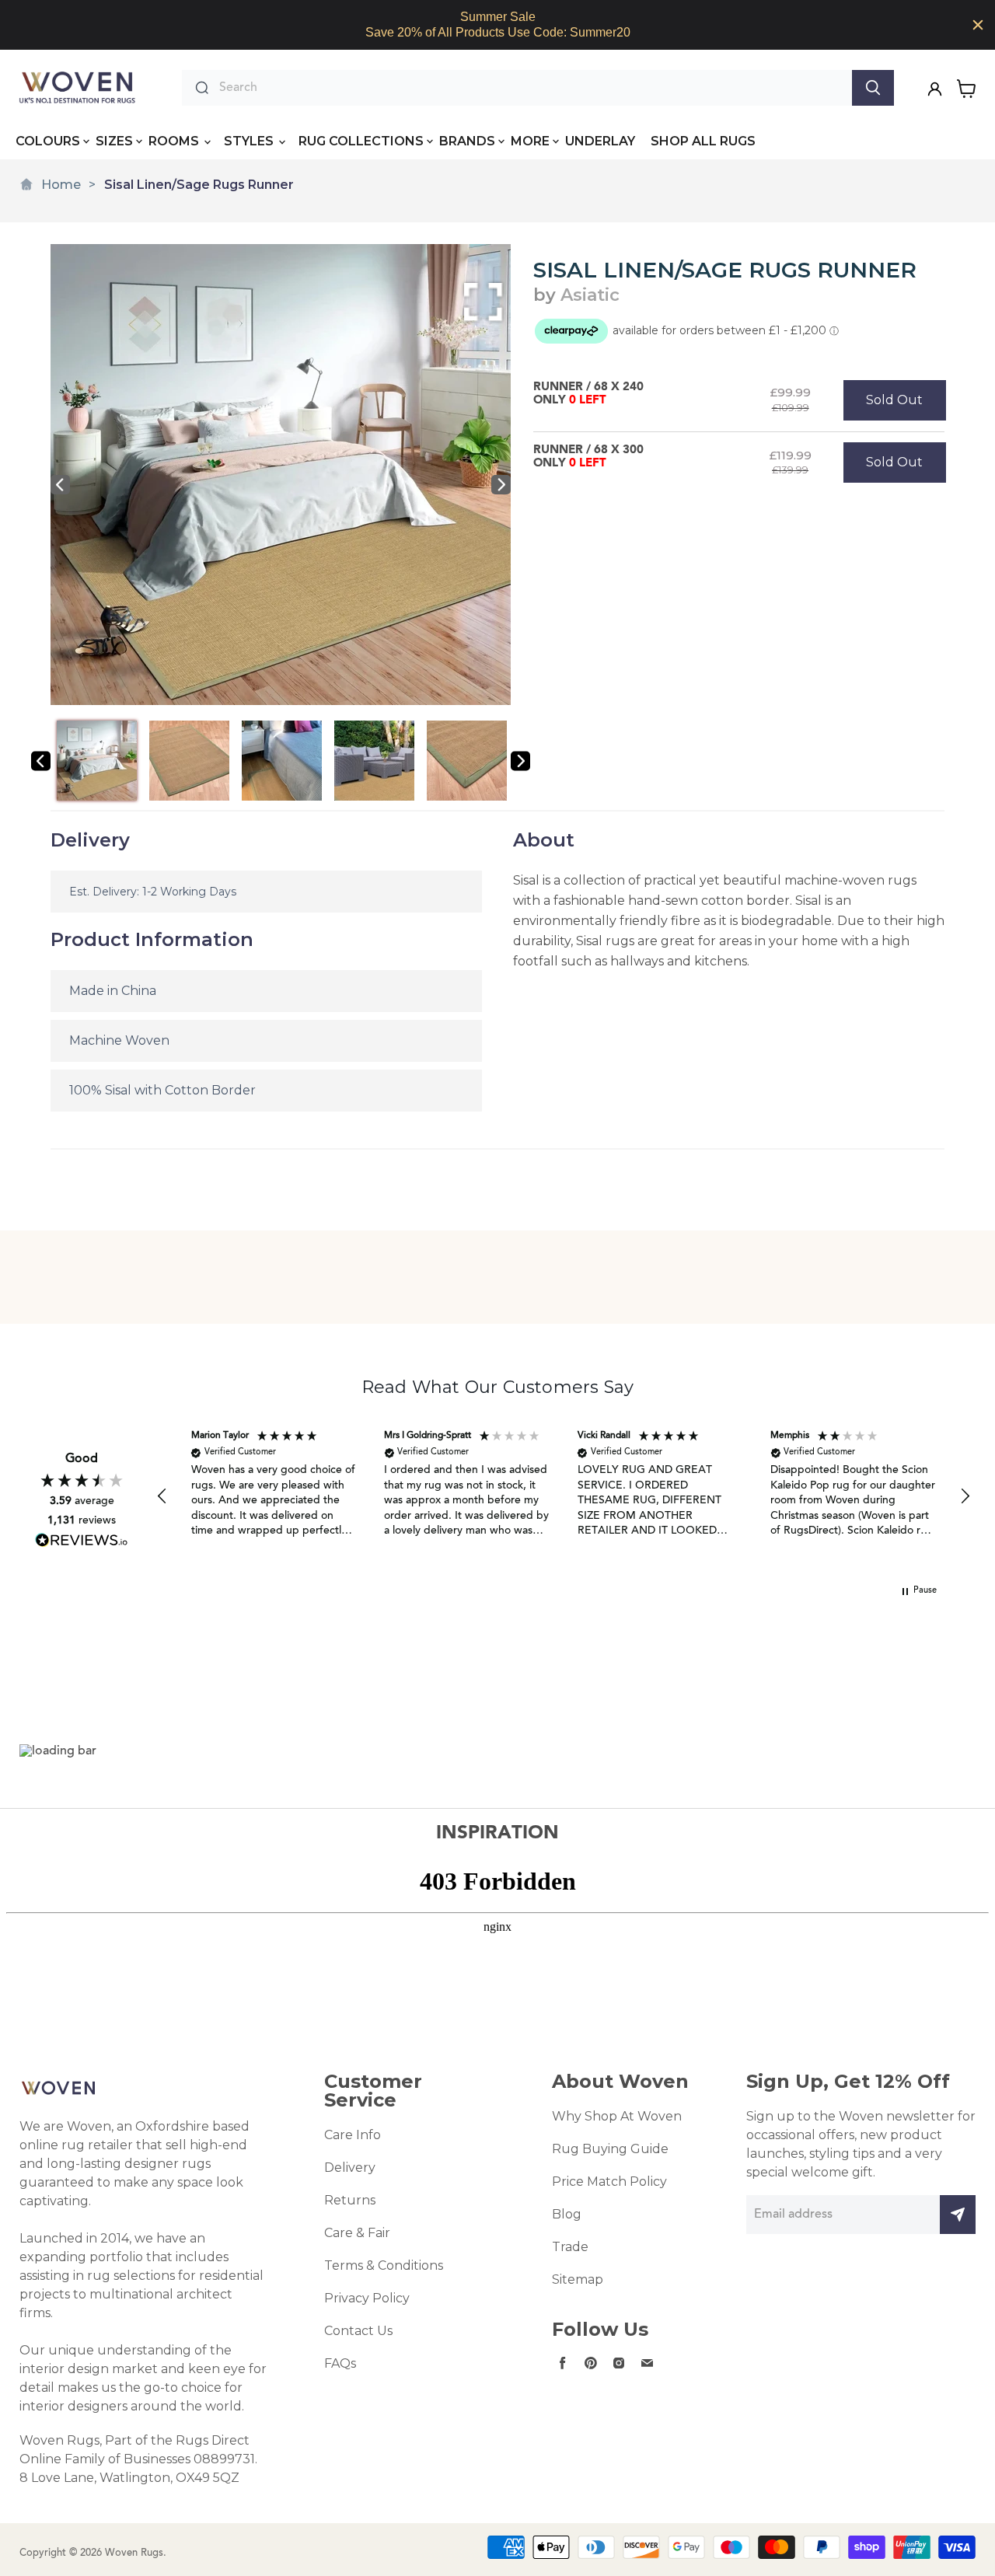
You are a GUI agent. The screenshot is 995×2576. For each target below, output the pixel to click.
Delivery (350, 2168)
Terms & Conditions (384, 2265)
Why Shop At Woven (617, 2116)
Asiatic (590, 295)
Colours (48, 141)
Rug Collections (361, 141)
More (530, 141)
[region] (497, 25)
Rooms (175, 141)
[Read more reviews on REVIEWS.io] (82, 1540)
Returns (350, 2200)
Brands (467, 141)
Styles (250, 141)
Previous (60, 485)
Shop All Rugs (703, 141)
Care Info (353, 2135)
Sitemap (578, 2279)
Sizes (114, 141)
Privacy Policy (367, 2298)
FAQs (340, 2363)
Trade (570, 2247)
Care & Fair (357, 2233)
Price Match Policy (609, 2182)
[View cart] (967, 89)
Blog (567, 2214)
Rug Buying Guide (610, 2149)
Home (61, 185)
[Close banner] (978, 25)
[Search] (873, 88)
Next (501, 485)
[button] (162, 1496)
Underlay (600, 141)
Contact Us (358, 2331)
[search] (532, 88)
